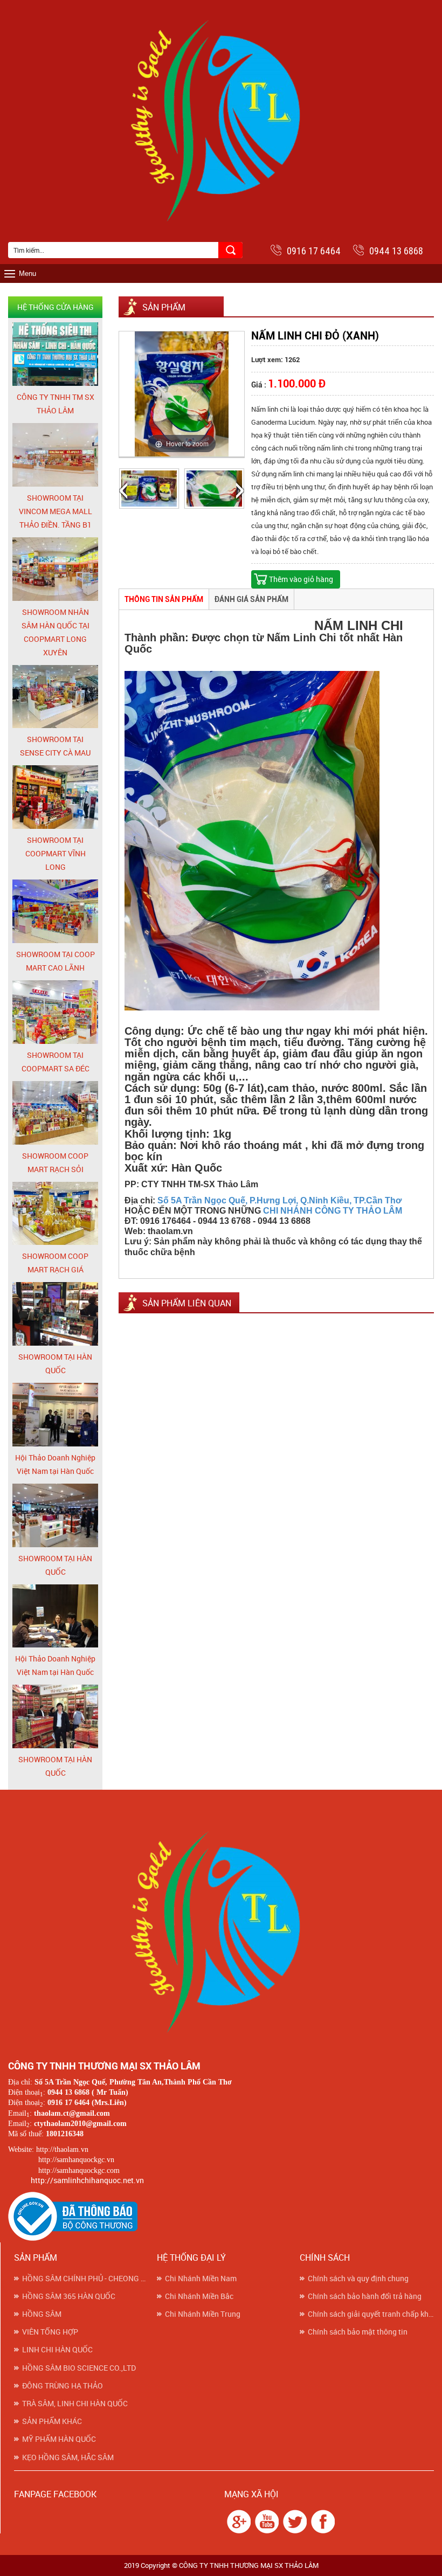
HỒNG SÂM (42, 2314)
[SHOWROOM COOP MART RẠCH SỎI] (55, 1112)
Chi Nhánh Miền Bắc (199, 2296)
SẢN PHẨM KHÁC (52, 2421)
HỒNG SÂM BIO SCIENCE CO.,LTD (79, 2368)
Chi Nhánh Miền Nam (201, 2279)
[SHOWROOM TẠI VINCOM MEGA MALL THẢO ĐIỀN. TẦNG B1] (55, 455)
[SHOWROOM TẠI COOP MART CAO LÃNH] (55, 911)
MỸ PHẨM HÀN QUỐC (59, 2439)
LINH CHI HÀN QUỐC (57, 2350)
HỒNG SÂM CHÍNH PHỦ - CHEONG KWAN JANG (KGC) (85, 2279)
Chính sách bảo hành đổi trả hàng (365, 2296)
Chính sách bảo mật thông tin (358, 2332)
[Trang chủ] (221, 1930)
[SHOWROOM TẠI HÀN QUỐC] (55, 1314)
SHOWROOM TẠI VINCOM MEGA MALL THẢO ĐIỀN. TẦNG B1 (56, 511)
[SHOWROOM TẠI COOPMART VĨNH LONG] (55, 797)
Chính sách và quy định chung (358, 2279)
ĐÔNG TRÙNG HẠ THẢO (63, 2386)
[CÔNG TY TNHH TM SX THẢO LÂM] (55, 354)
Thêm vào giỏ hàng (301, 579)
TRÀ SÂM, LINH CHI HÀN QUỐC (75, 2404)
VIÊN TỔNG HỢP (50, 2332)
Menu (27, 273)
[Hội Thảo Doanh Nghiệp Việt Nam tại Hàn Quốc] (55, 1414)
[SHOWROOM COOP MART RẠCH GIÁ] (55, 1213)
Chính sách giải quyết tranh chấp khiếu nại (371, 2314)
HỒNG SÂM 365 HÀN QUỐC (69, 2296)
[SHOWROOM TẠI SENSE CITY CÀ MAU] (55, 696)
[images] (237, 2521)
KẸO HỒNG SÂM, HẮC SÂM (68, 2457)
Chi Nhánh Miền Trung (203, 2314)
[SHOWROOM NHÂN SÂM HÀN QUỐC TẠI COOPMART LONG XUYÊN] (55, 568)
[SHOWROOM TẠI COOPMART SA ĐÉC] (55, 1011)
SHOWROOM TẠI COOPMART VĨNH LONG (56, 853)
